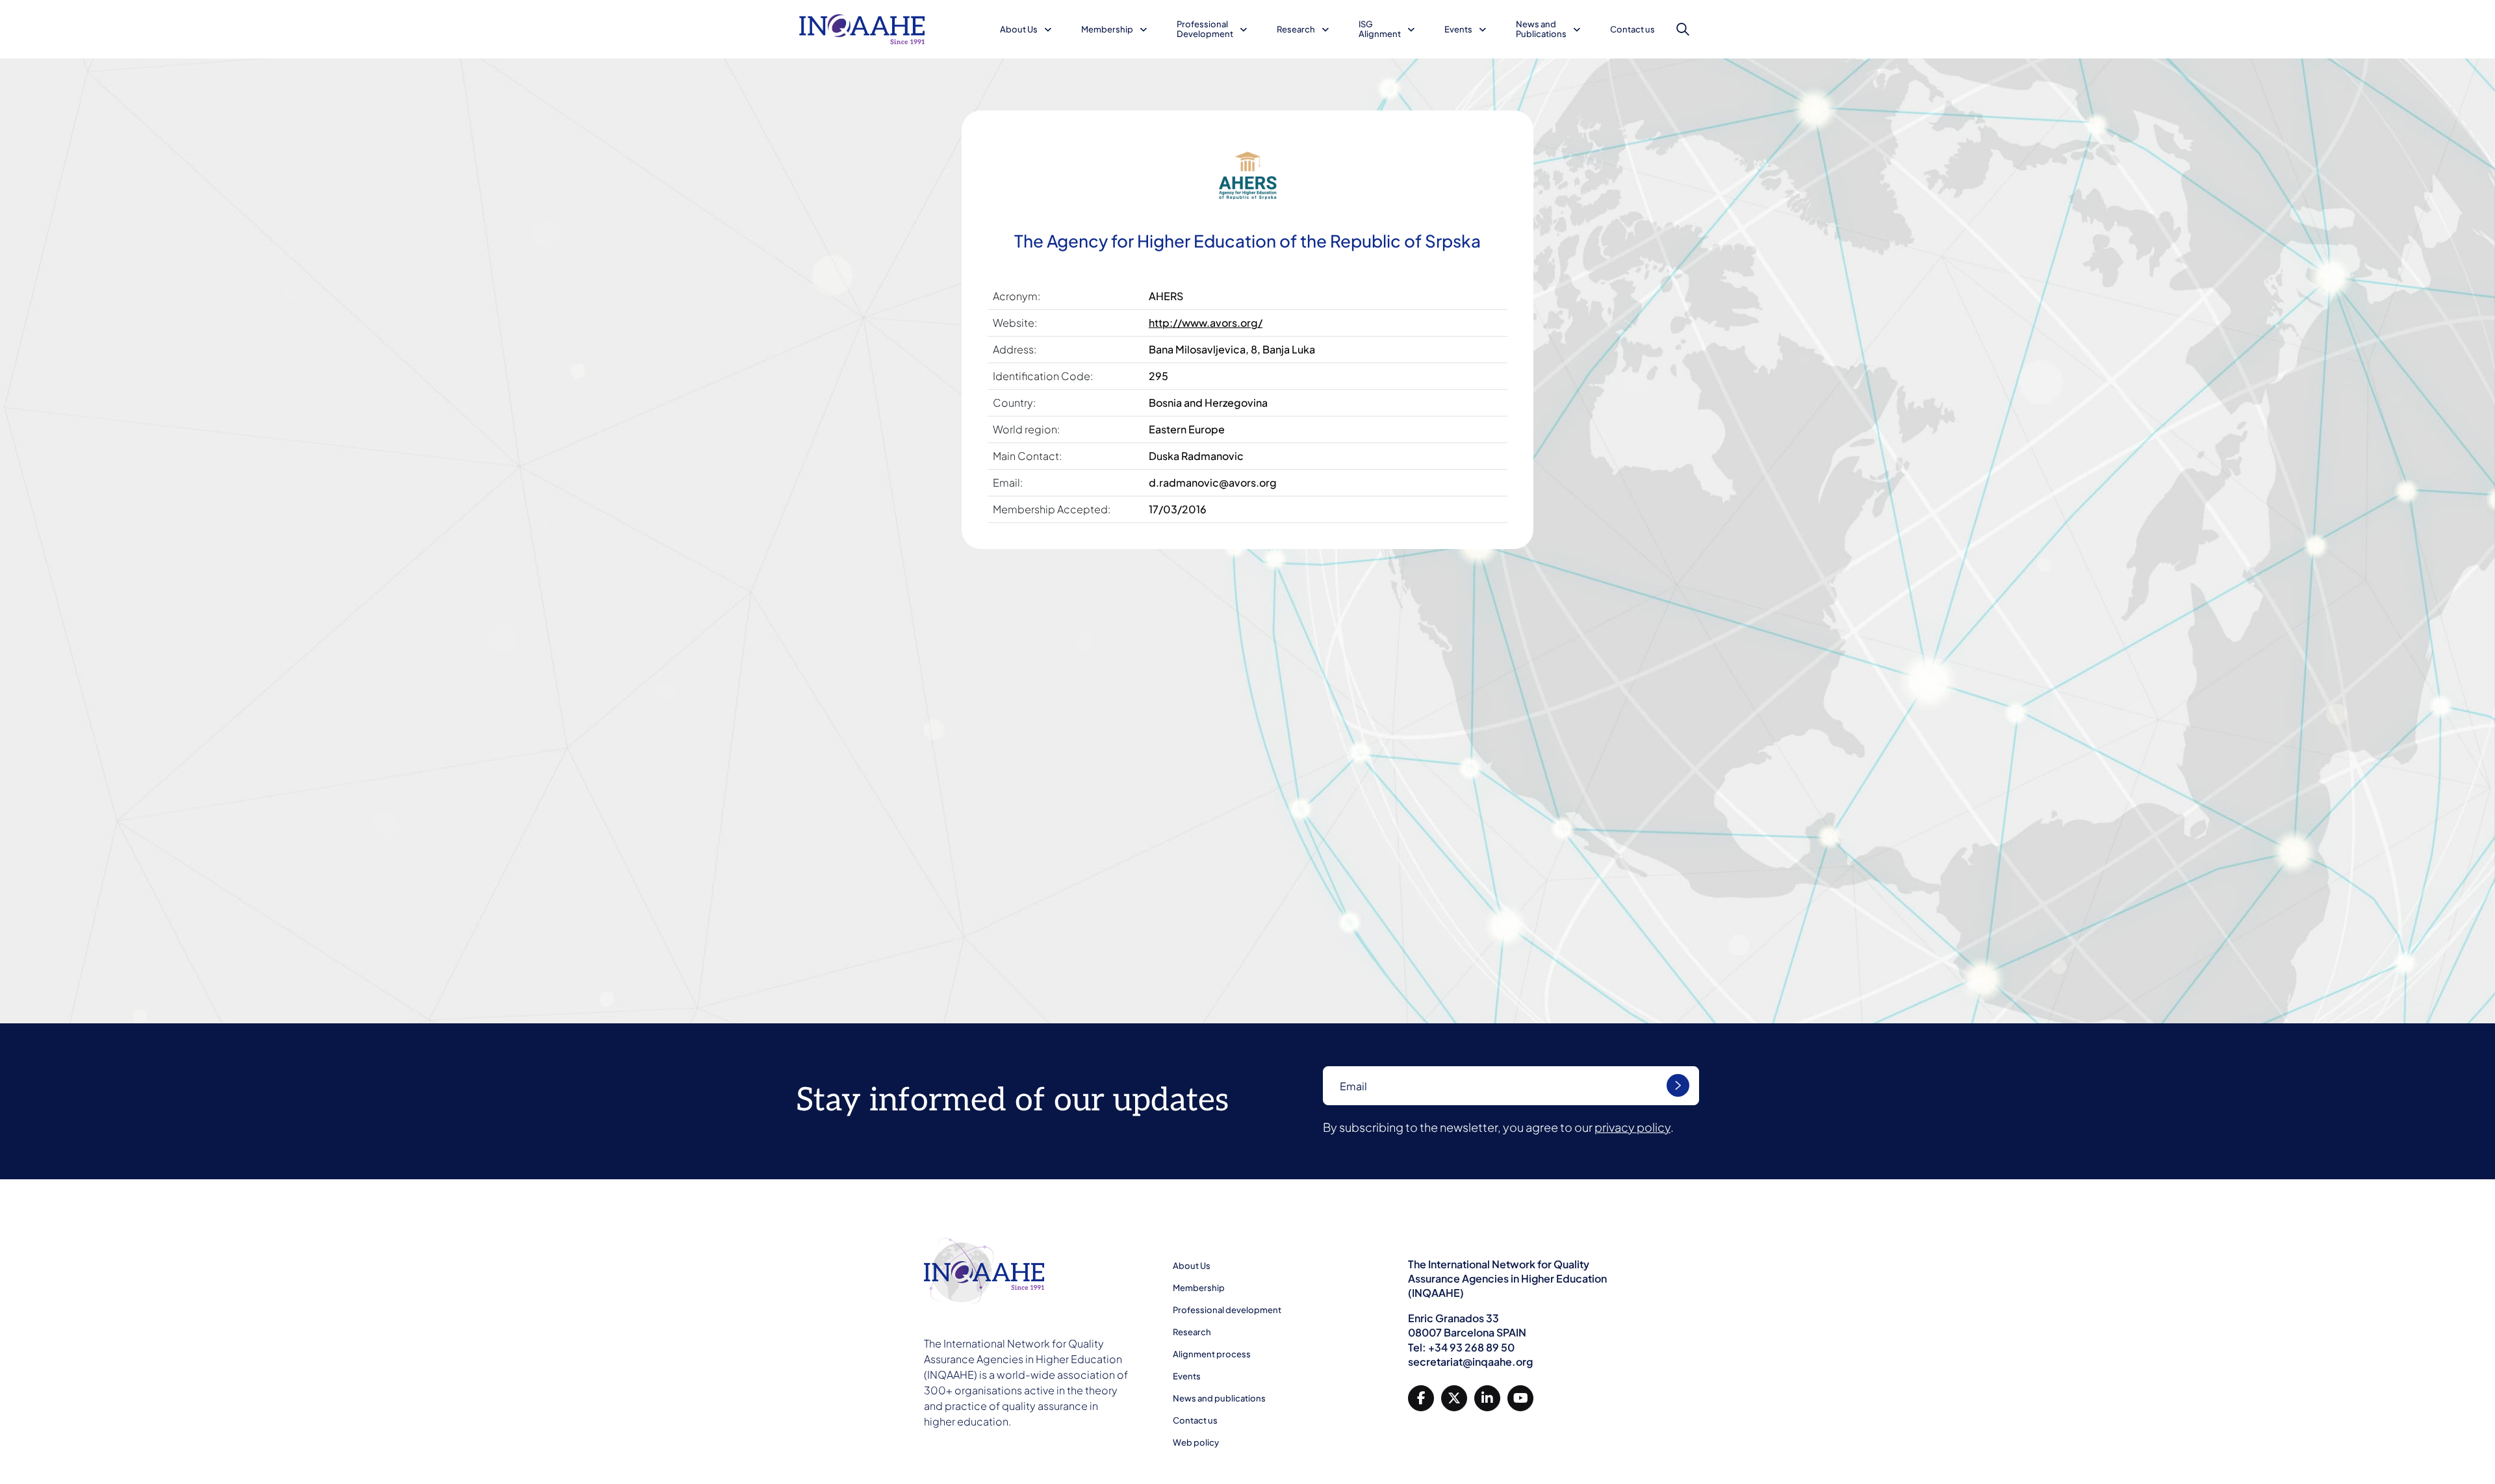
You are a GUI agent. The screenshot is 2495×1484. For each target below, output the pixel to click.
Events (1458, 29)
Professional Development (1205, 29)
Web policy (1196, 1442)
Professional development (1227, 1310)
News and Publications (1541, 29)
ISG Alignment (1380, 29)
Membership (1107, 29)
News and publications (1219, 1398)
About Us (1019, 29)
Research (1296, 29)
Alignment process (1212, 1354)
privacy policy (1632, 1127)
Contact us (1632, 29)
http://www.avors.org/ (1206, 323)
